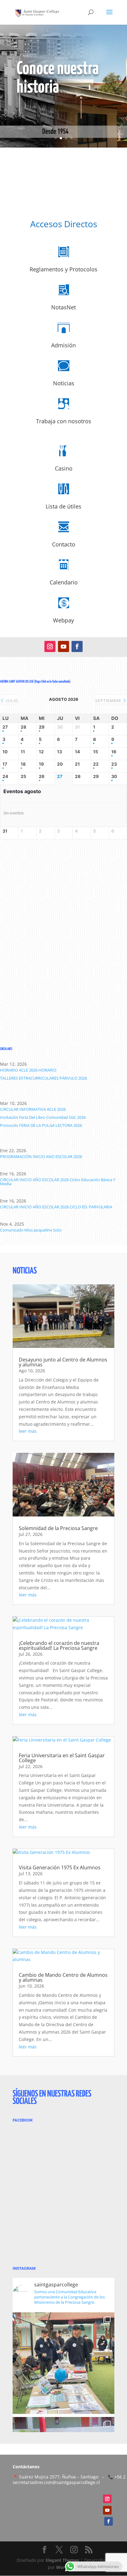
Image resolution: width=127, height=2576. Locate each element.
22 (96, 764)
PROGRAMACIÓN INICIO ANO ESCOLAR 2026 (41, 1156)
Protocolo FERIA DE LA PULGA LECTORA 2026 (41, 1125)
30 (114, 776)
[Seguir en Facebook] (77, 646)
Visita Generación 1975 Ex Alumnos (60, 1867)
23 (114, 764)
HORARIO (47, 1070)
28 (23, 727)
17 (5, 764)
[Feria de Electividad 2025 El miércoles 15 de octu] (63, 2363)
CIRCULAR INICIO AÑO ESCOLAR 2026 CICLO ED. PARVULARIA (56, 1207)
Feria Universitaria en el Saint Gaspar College (62, 1758)
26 (42, 776)
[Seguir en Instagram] (50, 646)
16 (114, 752)
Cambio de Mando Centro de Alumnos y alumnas (63, 1977)
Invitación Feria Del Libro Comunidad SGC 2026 (43, 1117)
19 (41, 764)
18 (23, 764)
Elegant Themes (62, 2560)
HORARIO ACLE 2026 (19, 1070)
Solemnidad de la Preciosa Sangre (58, 1528)
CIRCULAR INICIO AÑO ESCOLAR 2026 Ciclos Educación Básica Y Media (58, 1182)
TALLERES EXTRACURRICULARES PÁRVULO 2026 (43, 1078)
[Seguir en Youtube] (63, 646)
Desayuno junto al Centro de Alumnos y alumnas (63, 1362)
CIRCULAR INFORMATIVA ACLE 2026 (33, 1109)
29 (42, 727)
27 (5, 727)
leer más (28, 1431)
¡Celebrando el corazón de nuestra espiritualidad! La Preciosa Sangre (59, 1646)
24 (5, 776)
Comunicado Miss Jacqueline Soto (31, 1230)
